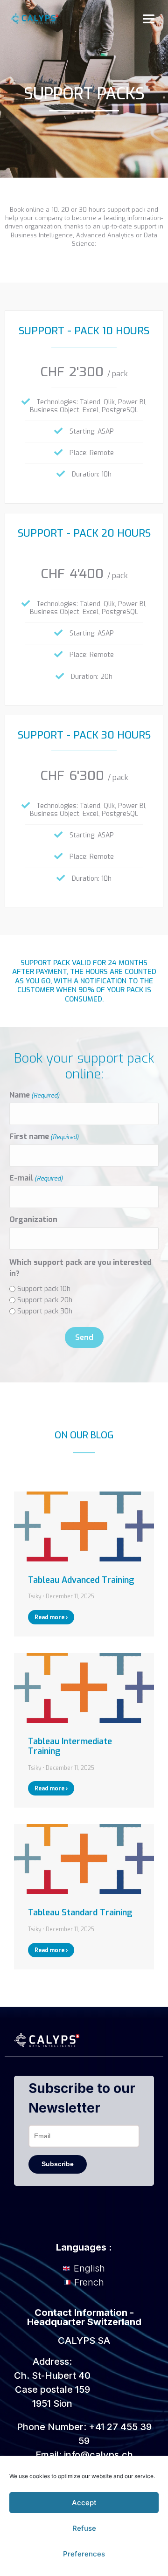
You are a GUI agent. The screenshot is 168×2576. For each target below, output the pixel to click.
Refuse (84, 2528)
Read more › (51, 1617)
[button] (149, 19)
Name (35, 1095)
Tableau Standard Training (80, 1913)
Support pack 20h (45, 1300)
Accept (84, 2503)
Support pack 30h (45, 1311)
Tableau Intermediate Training (70, 1747)
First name (44, 1137)
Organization (33, 1220)
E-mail (36, 1178)
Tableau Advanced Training (81, 1580)
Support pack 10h (44, 1289)
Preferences (84, 2554)
